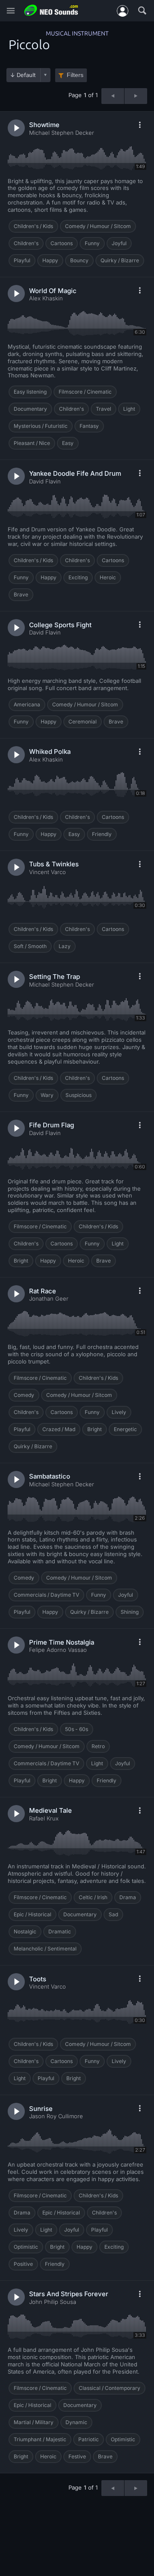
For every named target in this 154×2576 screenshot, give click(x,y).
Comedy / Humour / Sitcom (98, 226)
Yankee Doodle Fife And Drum (75, 473)
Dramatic (60, 1931)
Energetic (125, 1429)
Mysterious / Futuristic (41, 426)
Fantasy (89, 426)
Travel (104, 409)
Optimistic (26, 2247)
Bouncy (79, 260)
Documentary (30, 409)
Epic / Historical (33, 1914)
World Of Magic (53, 291)
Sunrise (41, 2109)
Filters (75, 75)
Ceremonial (83, 722)
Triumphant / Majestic (40, 2439)
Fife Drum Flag (52, 1125)
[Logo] (51, 10)
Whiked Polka (50, 751)
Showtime (44, 125)
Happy (50, 260)
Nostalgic (25, 1931)
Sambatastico (50, 1476)
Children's (26, 243)
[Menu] (11, 11)
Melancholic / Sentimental (45, 1949)
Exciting (78, 577)
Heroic (108, 577)
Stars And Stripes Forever (69, 2294)
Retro (98, 1746)
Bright (21, 1261)
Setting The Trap (55, 977)
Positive (23, 2264)
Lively (119, 1412)
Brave (21, 594)
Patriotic (89, 2439)
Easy (68, 443)
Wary (47, 1095)
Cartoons (62, 243)
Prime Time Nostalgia (62, 1642)
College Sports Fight (60, 625)
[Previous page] (113, 96)
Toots (38, 1979)
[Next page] (136, 96)
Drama (128, 1897)
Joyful (119, 243)
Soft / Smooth (30, 946)
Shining (130, 1612)
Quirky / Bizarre (120, 260)
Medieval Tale (50, 1810)
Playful (22, 260)
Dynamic (76, 2422)
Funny (92, 243)
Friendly (102, 834)
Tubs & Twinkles (54, 864)
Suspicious (78, 1095)
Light (129, 409)
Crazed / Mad (59, 1429)
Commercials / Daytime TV (46, 1595)
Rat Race (43, 1291)
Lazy (65, 946)
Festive (77, 2456)
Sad (113, 1914)
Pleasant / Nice (32, 443)
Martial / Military (34, 2422)
